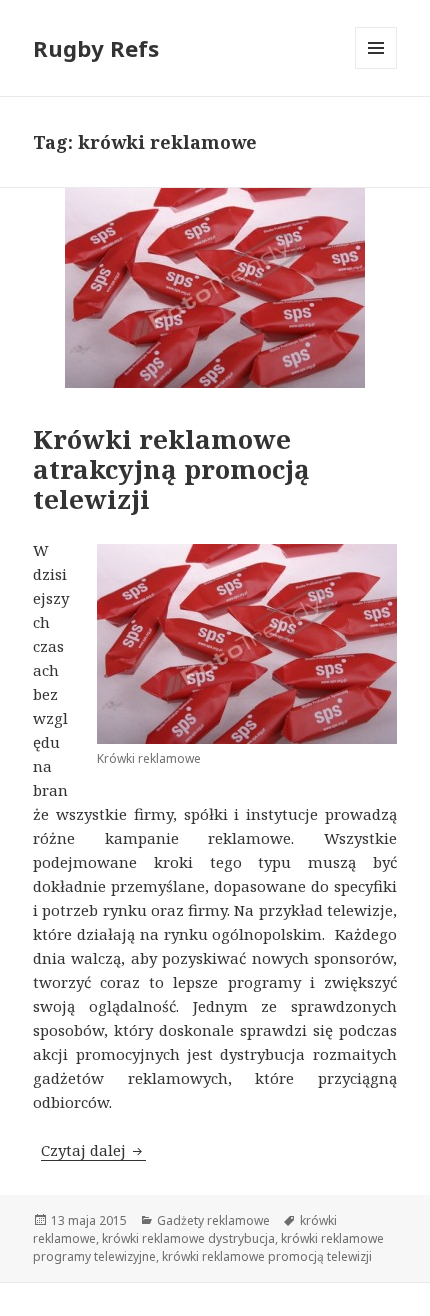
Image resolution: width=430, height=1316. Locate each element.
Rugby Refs (96, 48)
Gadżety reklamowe (213, 1220)
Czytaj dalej (93, 1150)
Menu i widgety (376, 68)
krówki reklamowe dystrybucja (188, 1238)
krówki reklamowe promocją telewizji (267, 1256)
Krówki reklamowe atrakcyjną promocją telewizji (171, 469)
